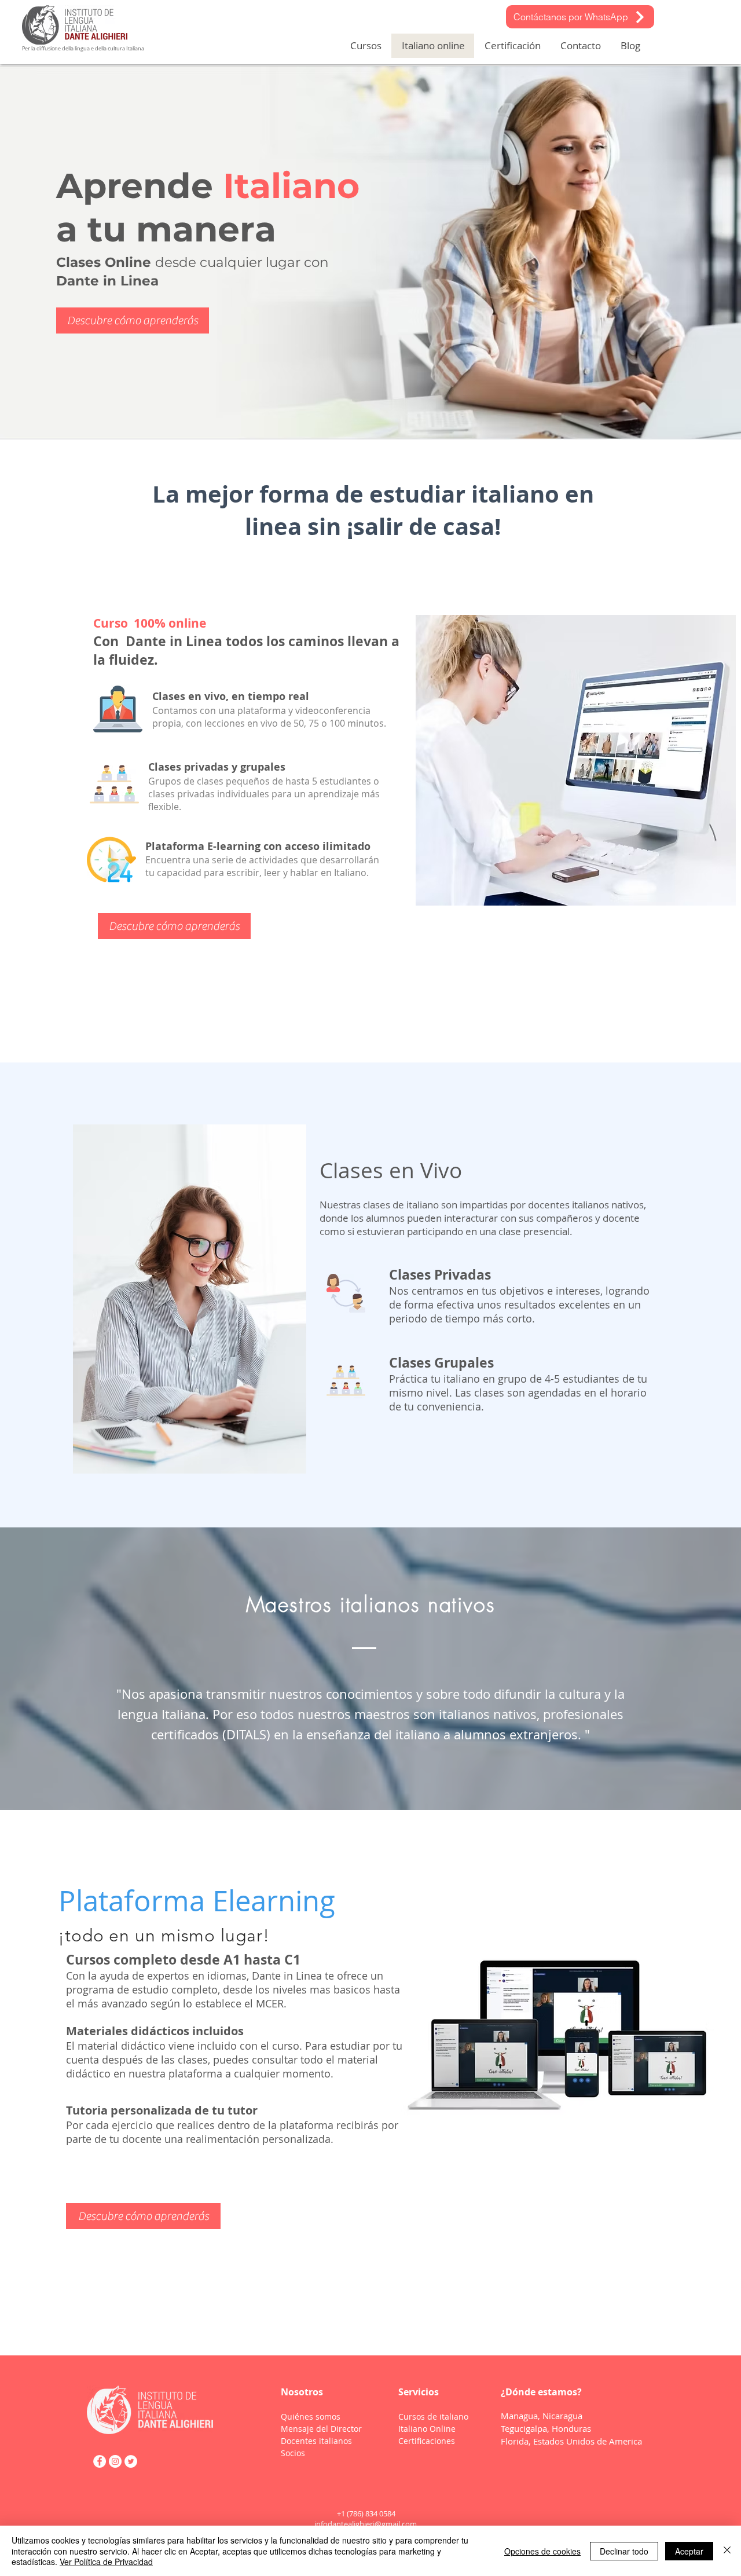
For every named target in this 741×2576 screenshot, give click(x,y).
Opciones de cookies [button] (542, 2551)
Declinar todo (624, 2551)
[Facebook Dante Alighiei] (100, 2461)
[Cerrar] (727, 2551)
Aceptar (689, 2551)
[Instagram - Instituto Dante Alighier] (115, 2461)
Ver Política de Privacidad (106, 2562)
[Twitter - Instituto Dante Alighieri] (131, 2461)
